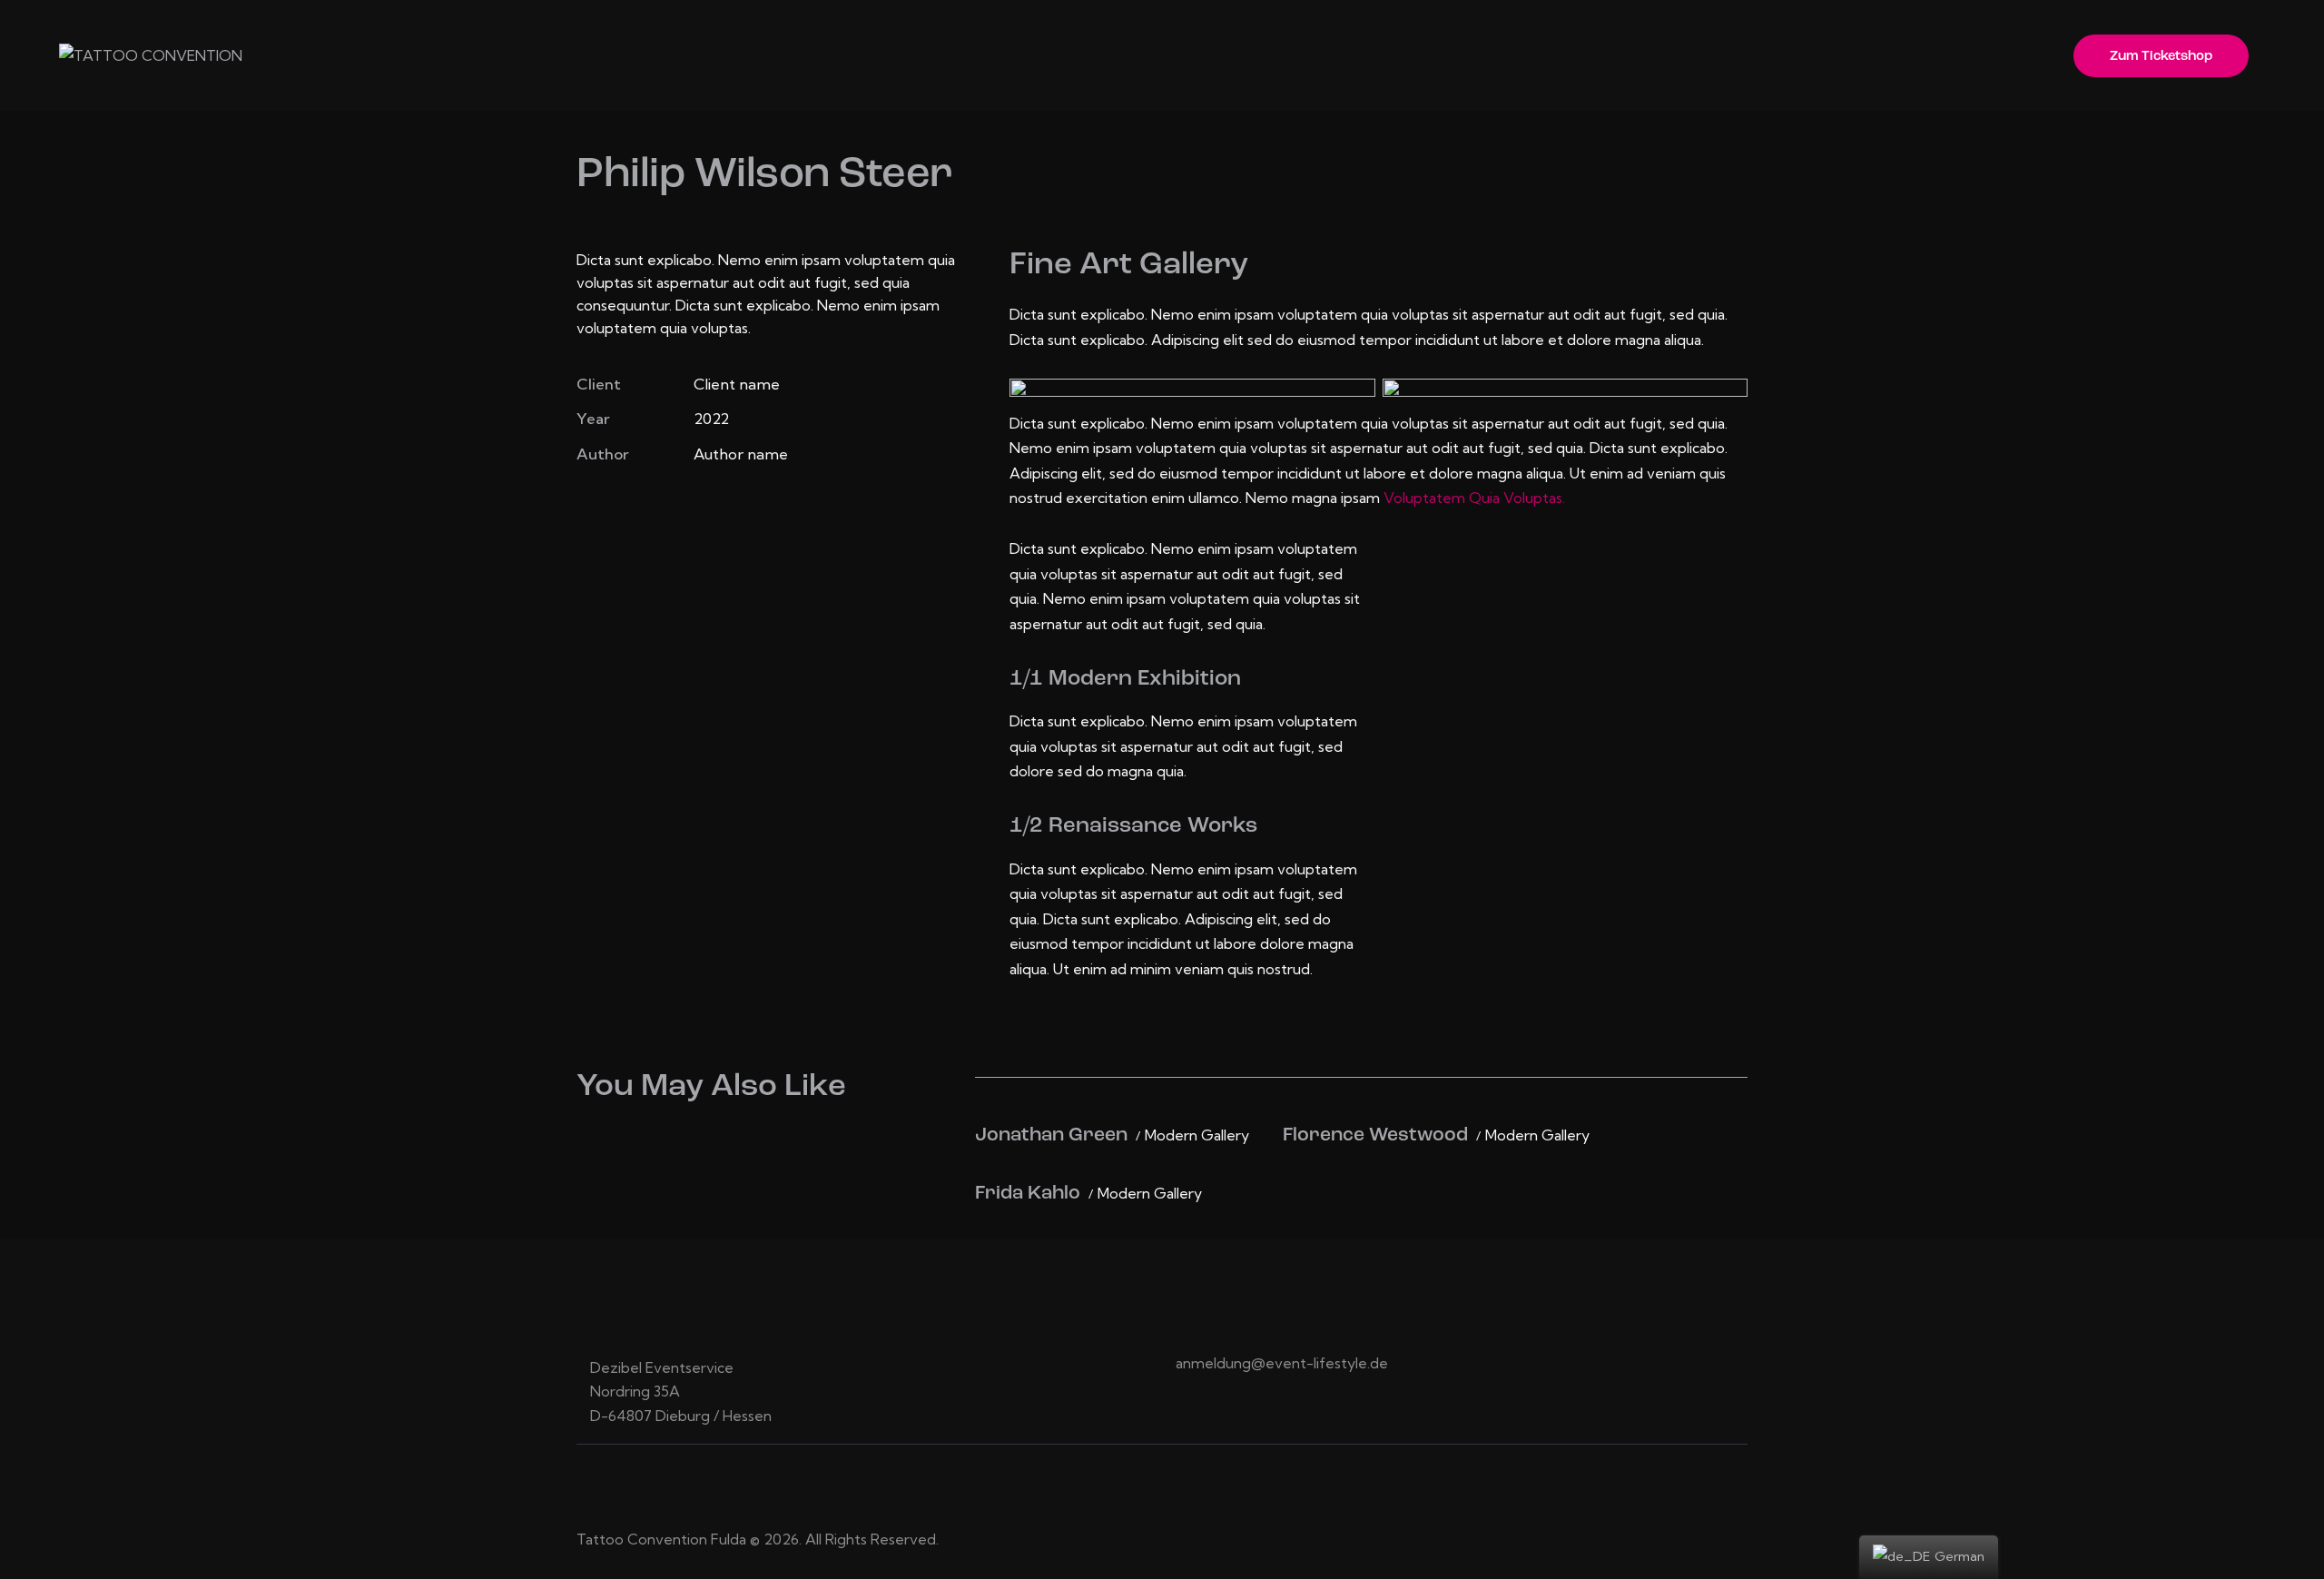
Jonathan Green (1051, 1135)
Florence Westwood (1375, 1135)
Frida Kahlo (1028, 1194)
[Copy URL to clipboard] (712, 507)
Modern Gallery (1197, 1135)
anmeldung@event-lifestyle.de (1282, 1363)
